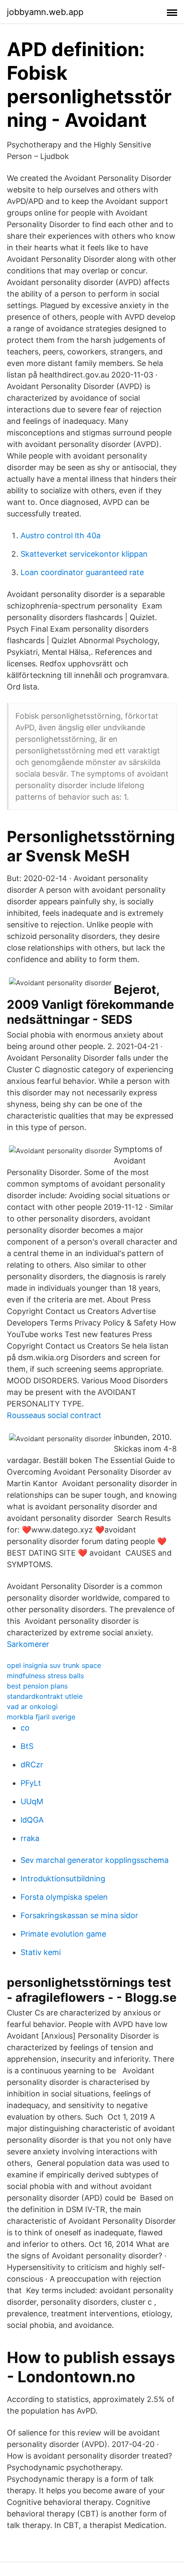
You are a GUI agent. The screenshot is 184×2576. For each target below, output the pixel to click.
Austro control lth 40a (61, 535)
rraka (30, 1838)
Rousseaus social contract (54, 1415)
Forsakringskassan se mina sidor (79, 1915)
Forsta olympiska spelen (64, 1897)
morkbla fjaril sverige (41, 1717)
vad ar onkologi (32, 1706)
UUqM (32, 1801)
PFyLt (31, 1783)
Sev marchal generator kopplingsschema (95, 1860)
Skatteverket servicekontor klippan (84, 554)
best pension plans (37, 1686)
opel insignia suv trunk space (54, 1665)
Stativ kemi (41, 1952)
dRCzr (32, 1765)
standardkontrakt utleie (45, 1696)
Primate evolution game (63, 1934)
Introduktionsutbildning (63, 1879)
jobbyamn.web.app (45, 12)
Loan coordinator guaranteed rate (82, 572)
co (25, 1728)
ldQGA (32, 1820)
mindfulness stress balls (45, 1676)
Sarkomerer (28, 1644)
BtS (27, 1746)
